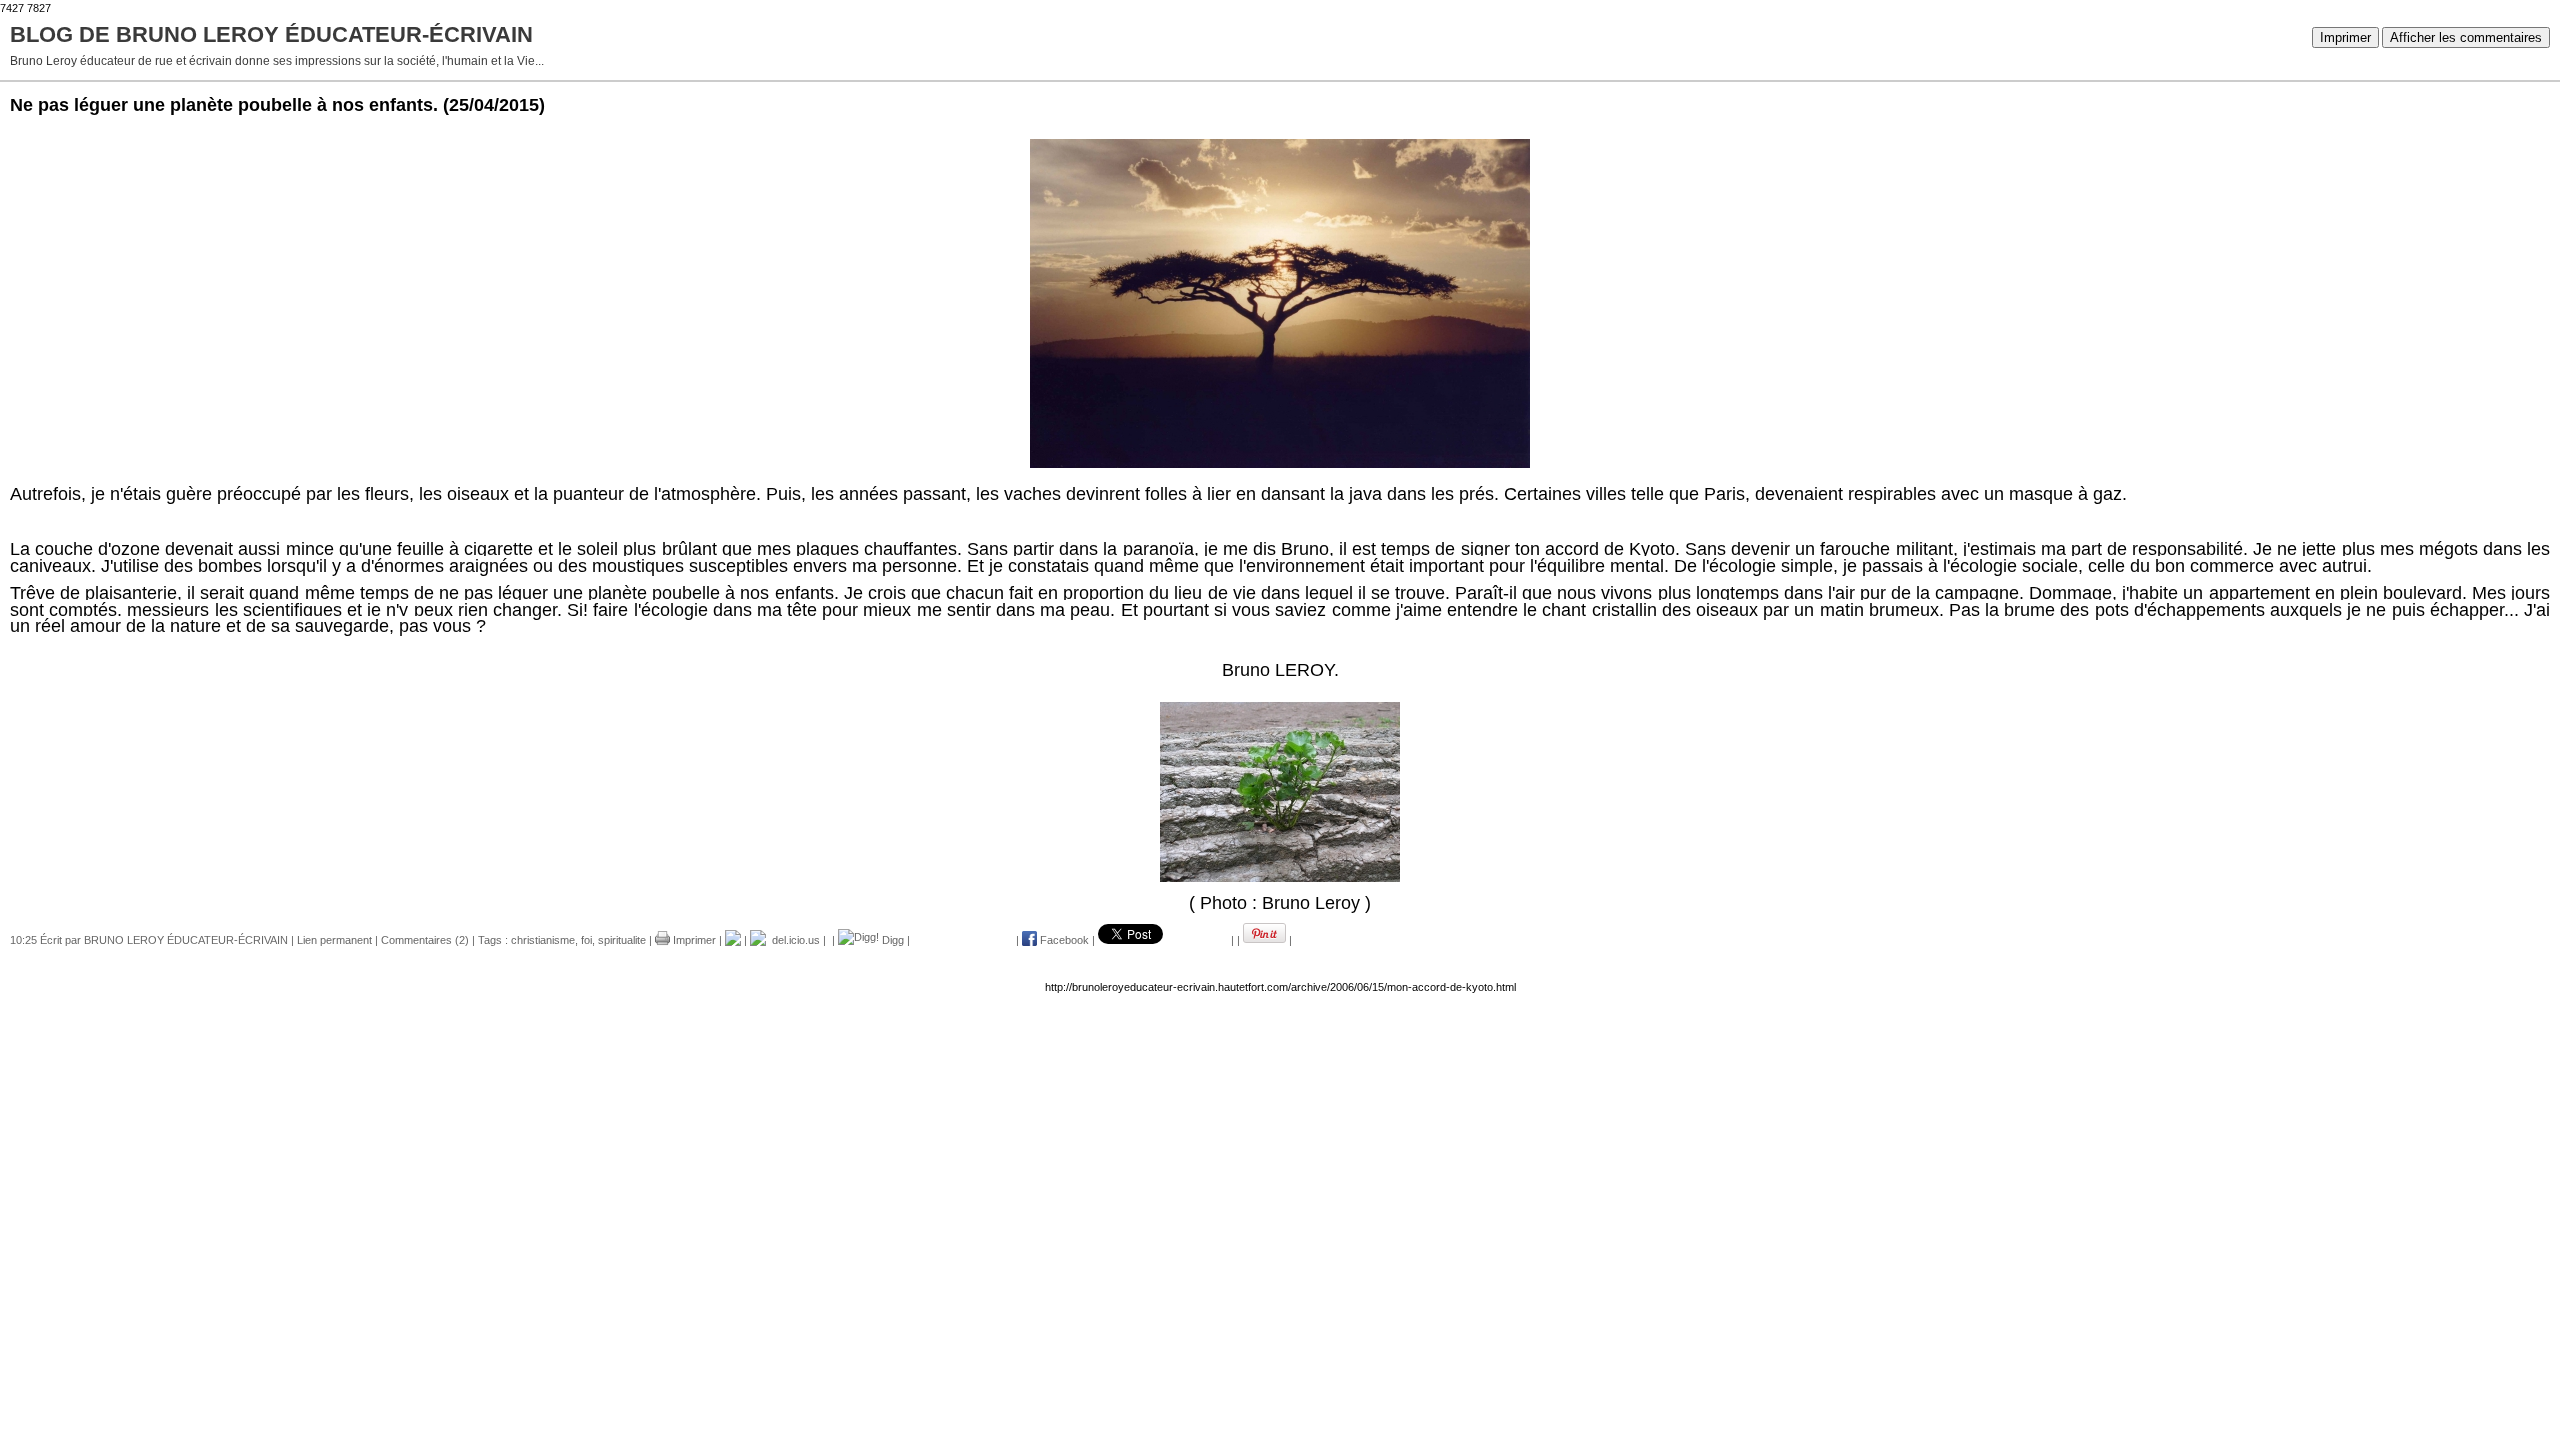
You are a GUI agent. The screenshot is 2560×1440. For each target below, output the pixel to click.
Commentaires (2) (425, 940)
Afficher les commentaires (2466, 37)
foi (586, 940)
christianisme (543, 940)
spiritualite (622, 940)
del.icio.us (793, 940)
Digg (891, 940)
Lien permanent (334, 940)
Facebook (1063, 940)
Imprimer (2345, 37)
